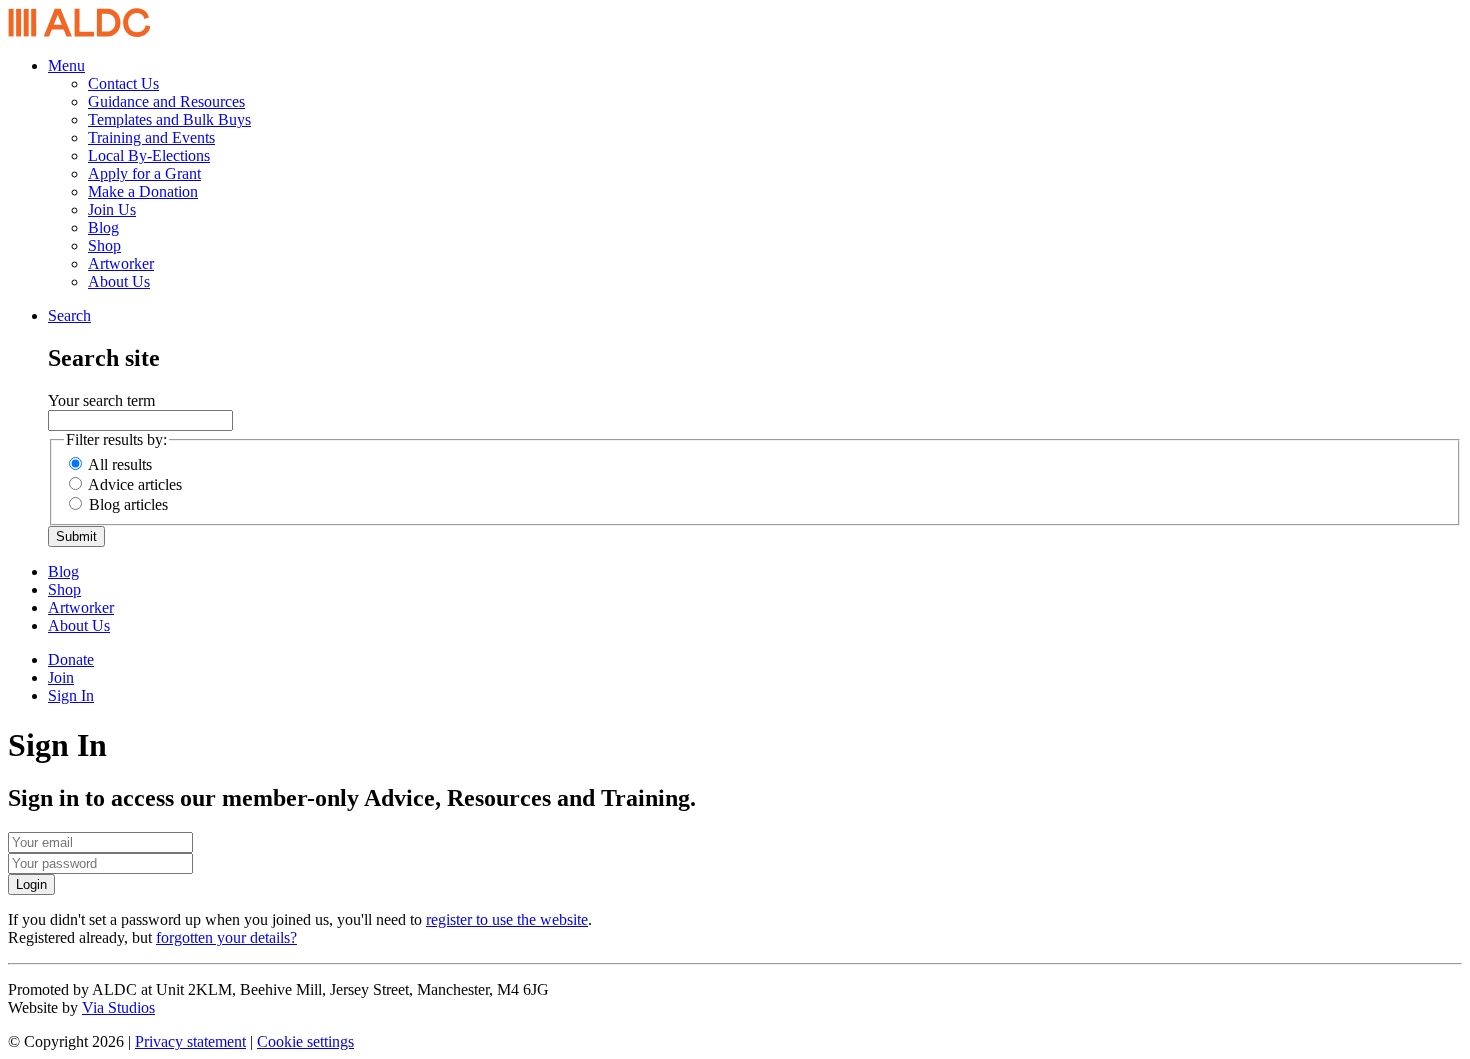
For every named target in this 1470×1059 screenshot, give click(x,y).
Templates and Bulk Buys (169, 119)
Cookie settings (305, 1041)
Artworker (121, 263)
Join (61, 677)
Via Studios (118, 1007)
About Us (119, 281)
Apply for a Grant (144, 173)
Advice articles (135, 484)
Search (69, 315)
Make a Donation (143, 191)
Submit (76, 536)
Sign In (71, 695)
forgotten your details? (226, 937)
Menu (66, 65)
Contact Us (123, 83)
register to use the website (507, 919)
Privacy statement (190, 1041)
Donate (71, 659)
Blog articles (128, 504)
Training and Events (151, 137)
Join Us (112, 209)
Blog (103, 227)
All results (120, 464)
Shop (104, 245)
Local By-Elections (149, 155)
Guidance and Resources (166, 101)
